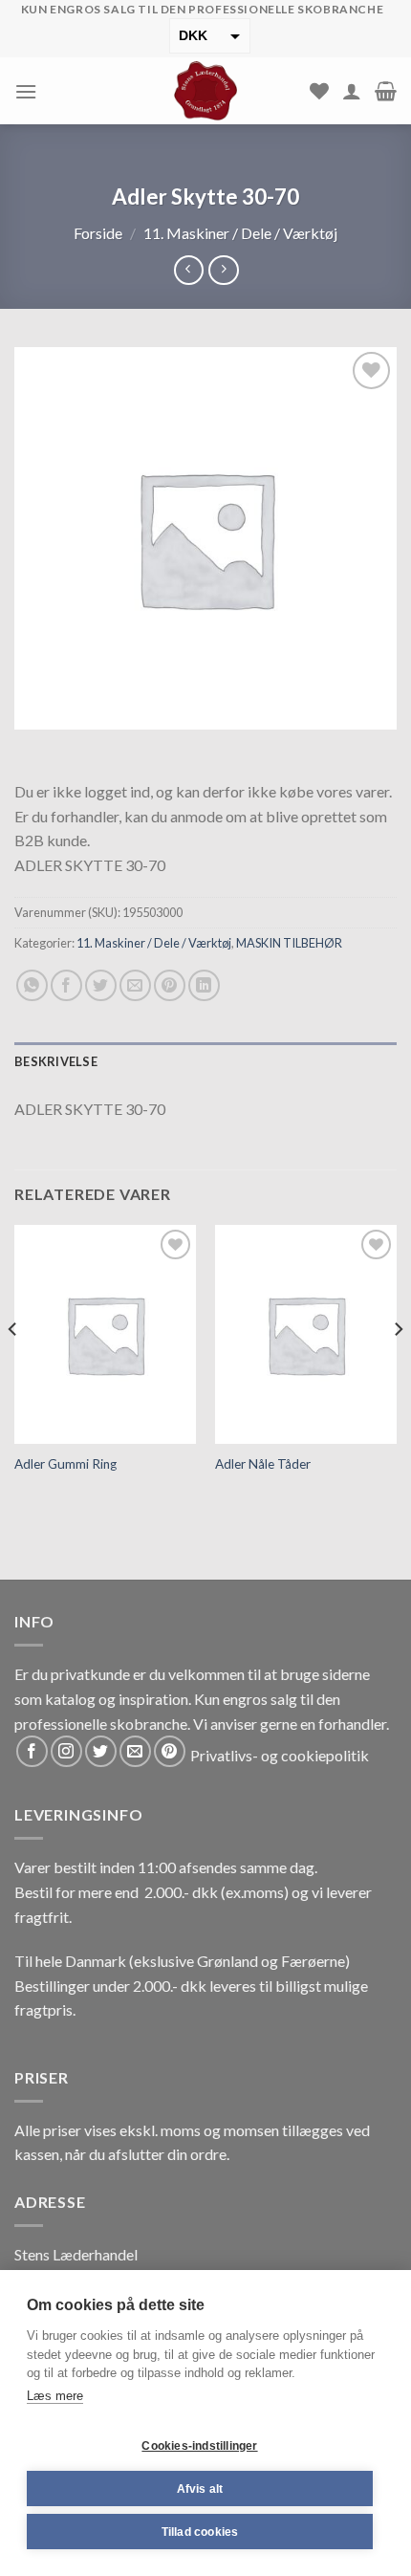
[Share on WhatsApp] (32, 985)
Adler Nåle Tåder (263, 1464)
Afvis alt (200, 2489)
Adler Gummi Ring (65, 1464)
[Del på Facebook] (66, 985)
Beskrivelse (56, 1061)
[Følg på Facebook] (32, 1751)
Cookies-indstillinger (199, 2446)
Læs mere (55, 2396)
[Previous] (13, 1367)
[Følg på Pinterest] (170, 1751)
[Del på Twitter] (101, 985)
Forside (98, 233)
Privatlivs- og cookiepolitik (280, 1755)
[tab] (205, 1061)
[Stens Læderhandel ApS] (206, 91)
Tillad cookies (200, 2532)
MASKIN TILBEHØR (289, 943)
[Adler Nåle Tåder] (306, 1334)
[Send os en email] (135, 1751)
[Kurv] (386, 91)
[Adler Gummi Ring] (105, 1334)
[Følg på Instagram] (66, 1751)
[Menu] (26, 91)
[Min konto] (352, 91)
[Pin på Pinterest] (170, 985)
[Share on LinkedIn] (204, 985)
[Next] (398, 1367)
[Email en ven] (135, 985)
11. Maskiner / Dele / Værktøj (240, 233)
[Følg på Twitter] (101, 1751)
